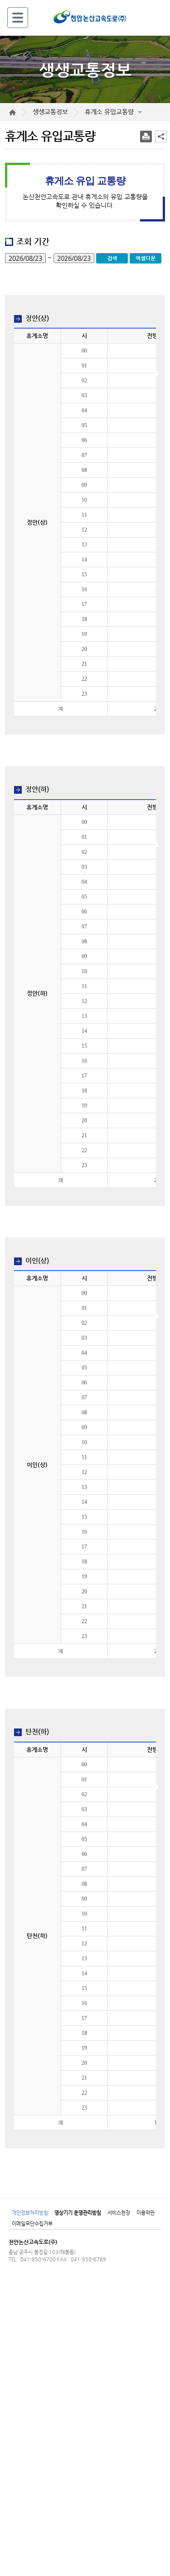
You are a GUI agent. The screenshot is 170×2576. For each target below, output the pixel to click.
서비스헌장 (119, 2213)
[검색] (113, 258)
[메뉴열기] (18, 17)
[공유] (161, 137)
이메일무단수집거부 (32, 2224)
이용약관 (146, 2213)
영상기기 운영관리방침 (78, 2213)
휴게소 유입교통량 (109, 112)
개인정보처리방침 (30, 2213)
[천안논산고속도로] (90, 16)
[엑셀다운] (146, 258)
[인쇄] (146, 137)
